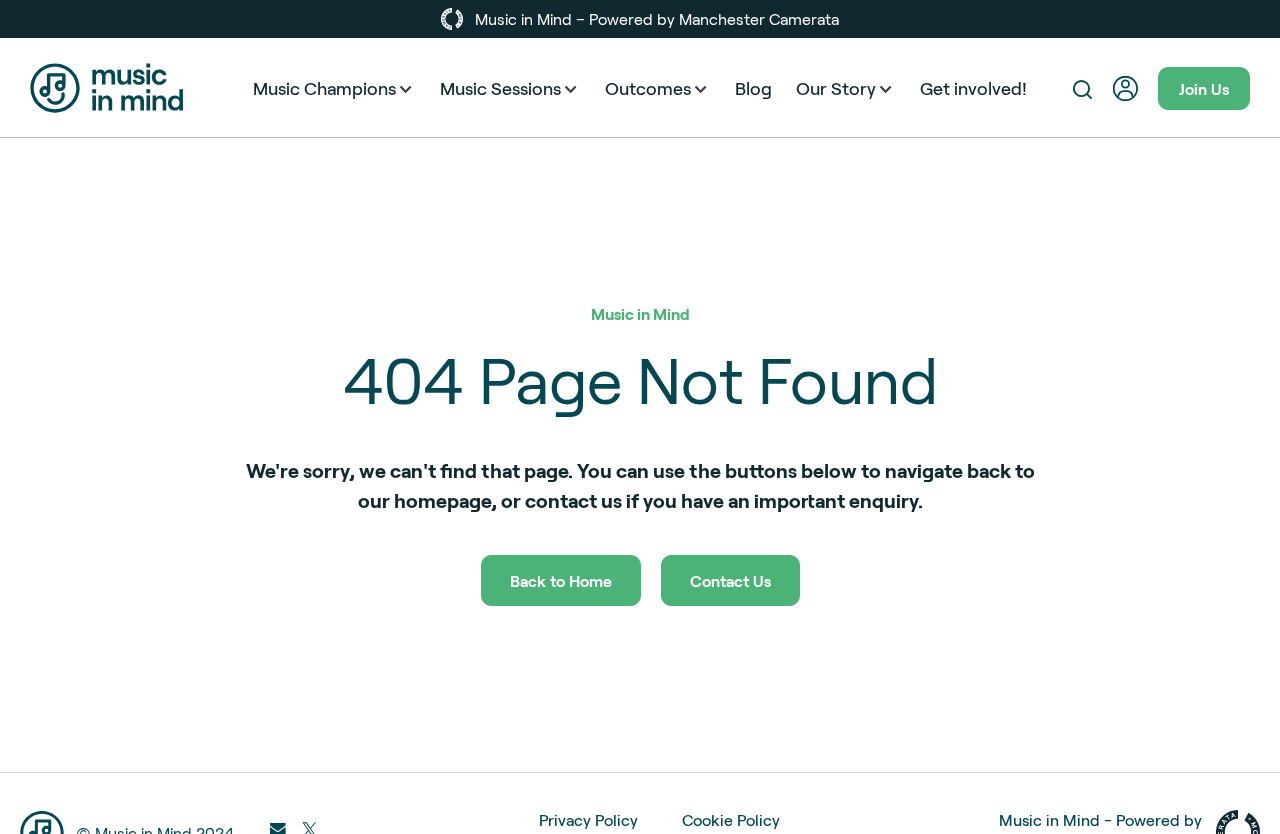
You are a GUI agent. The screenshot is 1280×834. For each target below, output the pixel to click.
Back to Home (561, 580)
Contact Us (730, 580)
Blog (753, 88)
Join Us (1204, 88)
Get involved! (973, 88)
